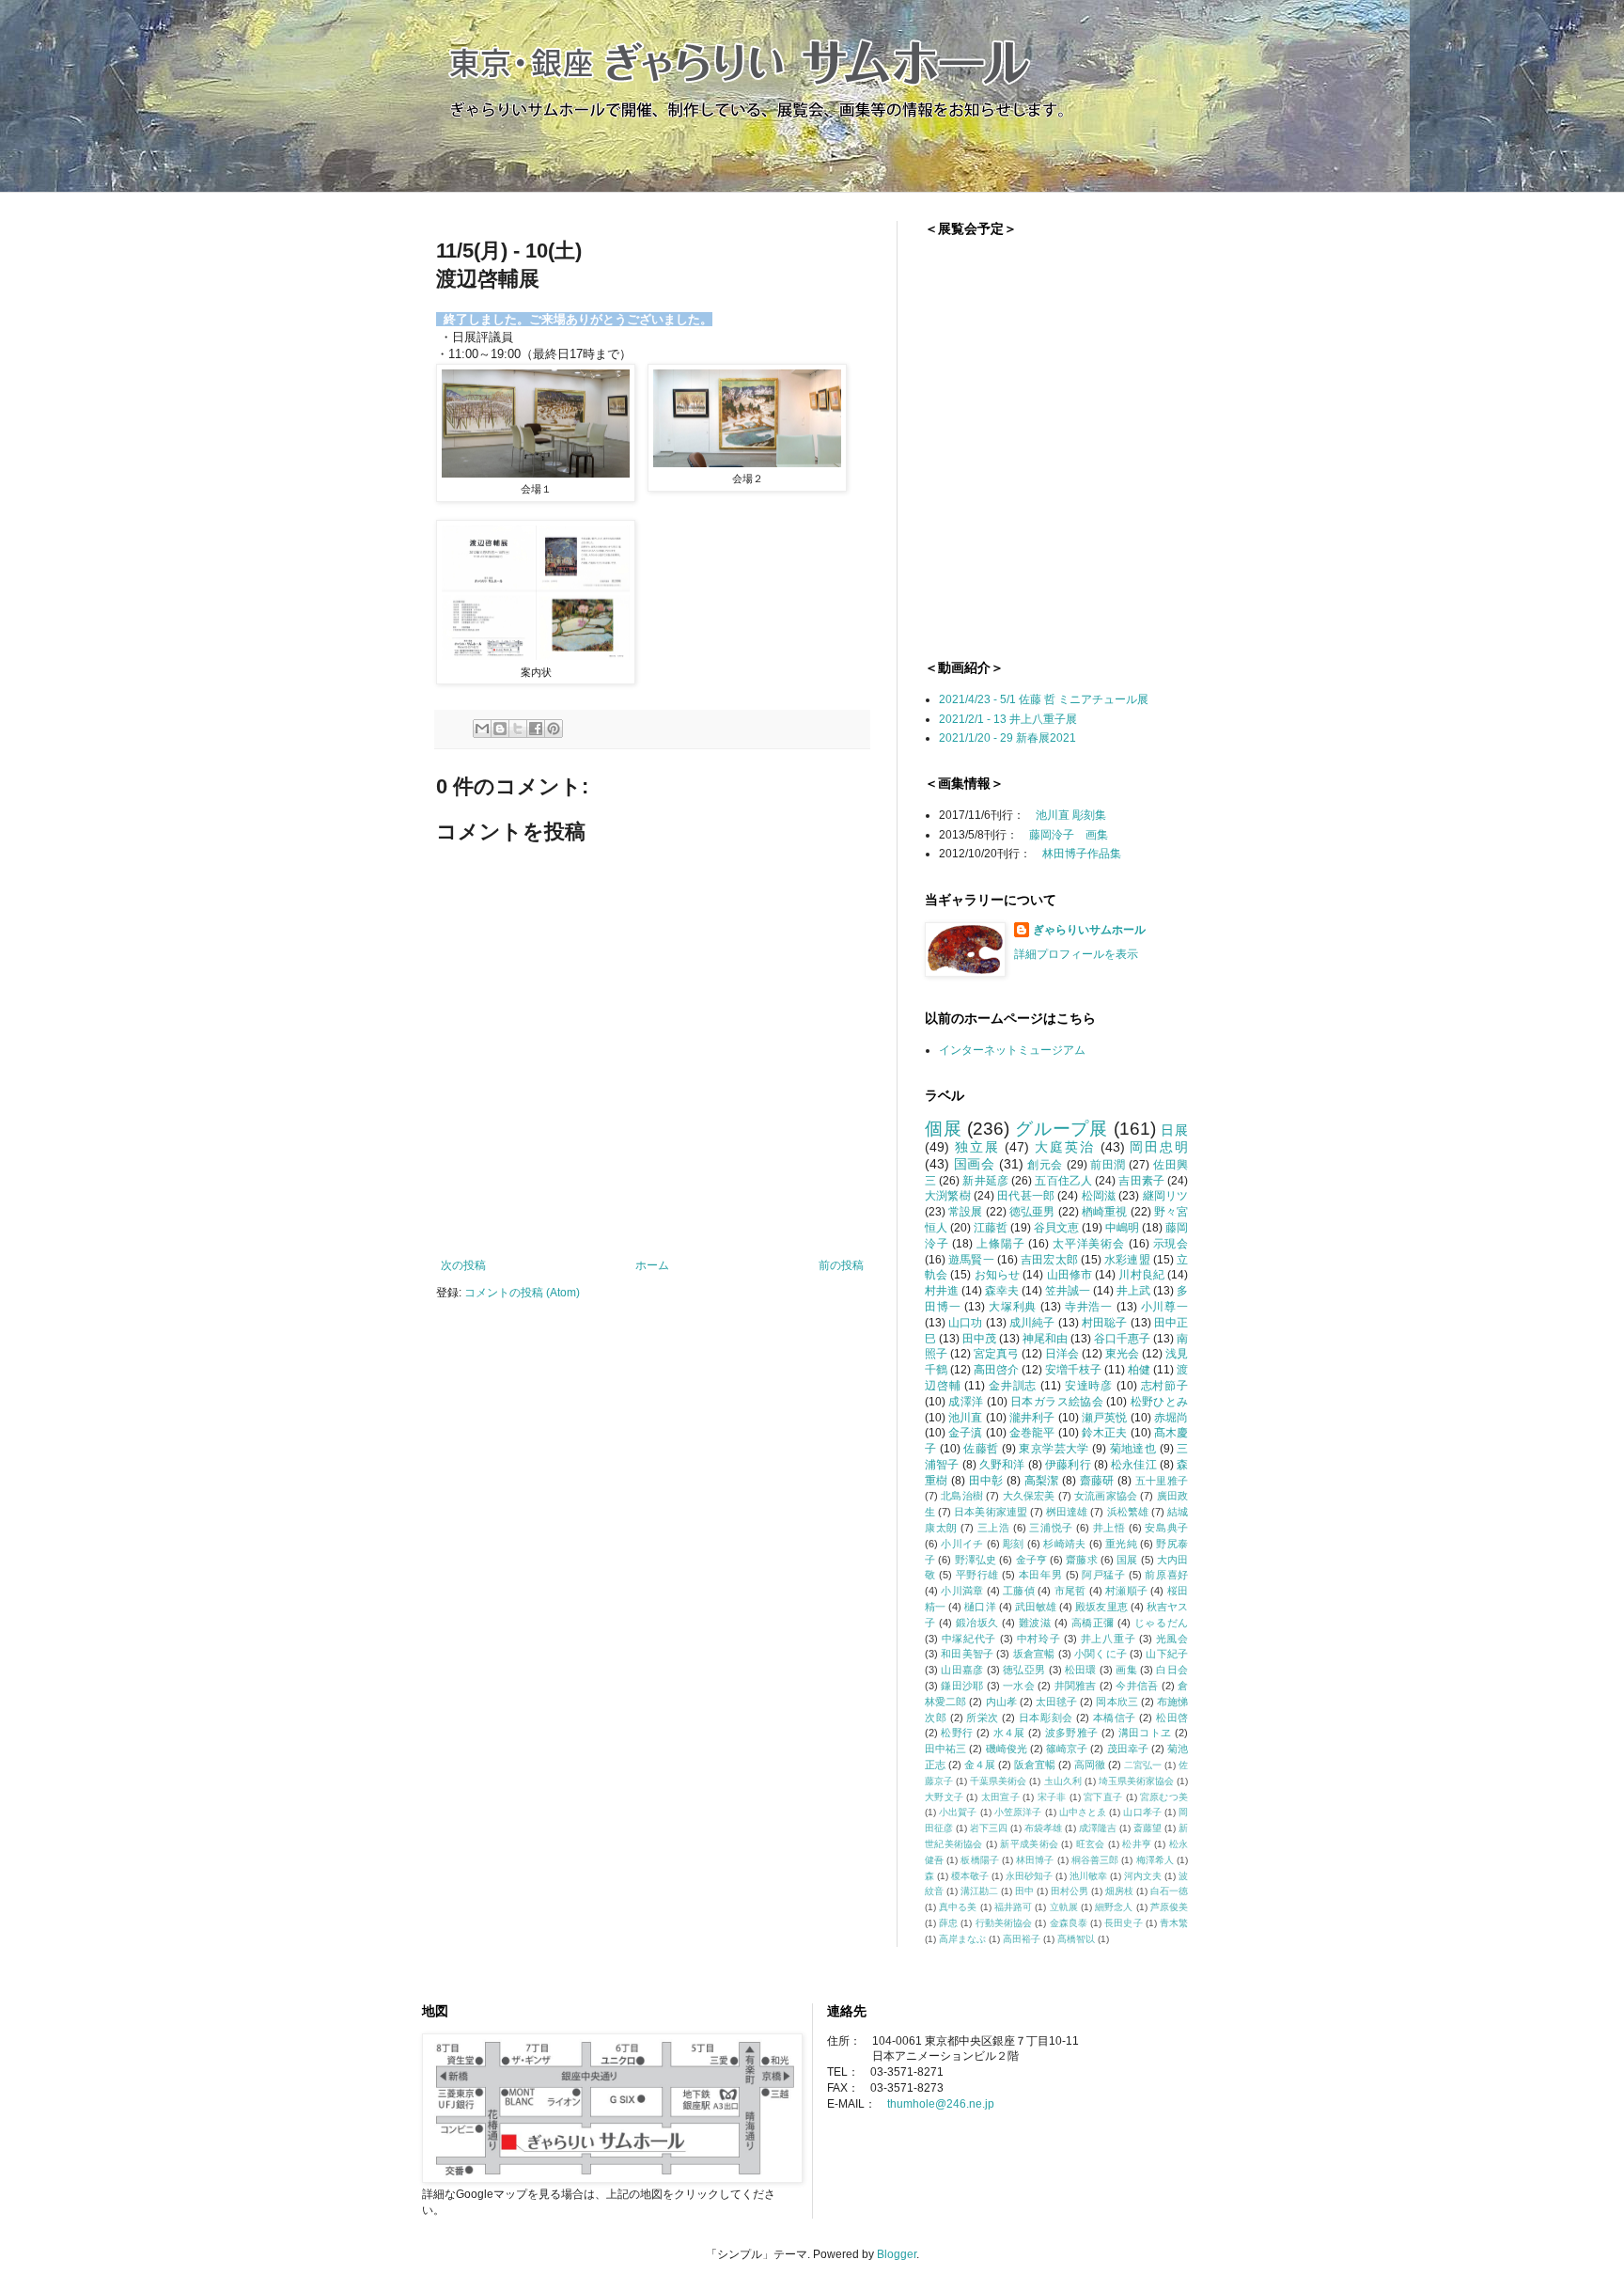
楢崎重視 (1105, 1212)
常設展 (965, 1212)
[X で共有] (518, 729)
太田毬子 (1056, 1702)
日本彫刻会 (1046, 1718)
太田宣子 (1000, 1797)
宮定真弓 (996, 1354)
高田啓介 (996, 1370)
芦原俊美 (1169, 1907)
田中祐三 (945, 1749)
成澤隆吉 (1098, 1828)
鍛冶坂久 (977, 1623)
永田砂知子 (1029, 1876)
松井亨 (1137, 1844)
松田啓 (1172, 1718)
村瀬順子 (1126, 1591)
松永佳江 (1134, 1465)
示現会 (1171, 1244)
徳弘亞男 (1024, 1670)
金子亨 (1031, 1560)
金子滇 (965, 1433)
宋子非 (1052, 1797)
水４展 (1009, 1733)
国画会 (975, 1164)
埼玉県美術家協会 (1136, 1781)
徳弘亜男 (1032, 1212)
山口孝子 (1142, 1812)
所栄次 (983, 1718)
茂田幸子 (1128, 1749)
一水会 (1019, 1686)
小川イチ (962, 1544)
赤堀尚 (1171, 1418)
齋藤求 (1081, 1560)
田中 (1024, 1891)
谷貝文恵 (1056, 1228)
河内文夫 (1143, 1876)
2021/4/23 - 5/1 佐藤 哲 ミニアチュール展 (1044, 699)
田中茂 (979, 1339)
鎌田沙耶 (962, 1686)
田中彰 (986, 1481)
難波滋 (1035, 1623)
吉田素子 (1141, 1181)
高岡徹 (1090, 1765)
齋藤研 (1097, 1481)
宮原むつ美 (1164, 1797)
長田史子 (1123, 1923)
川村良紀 (1141, 1275)
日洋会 (1062, 1354)
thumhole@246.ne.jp (941, 2104)
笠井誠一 (1068, 1291)
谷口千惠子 (1122, 1339)
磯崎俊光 (1007, 1749)
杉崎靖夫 (1064, 1544)
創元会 (1045, 1165)
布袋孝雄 (1043, 1828)
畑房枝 (1119, 1891)
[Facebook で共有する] (536, 729)
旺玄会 (1091, 1844)
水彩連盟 (1127, 1260)
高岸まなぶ (962, 1939)
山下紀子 (1167, 1654)
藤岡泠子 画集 (1069, 835)
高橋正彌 (1093, 1623)
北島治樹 (962, 1496)
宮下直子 (1103, 1797)
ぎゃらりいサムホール (1089, 930)
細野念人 (1114, 1907)
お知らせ (998, 1275)
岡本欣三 (1116, 1702)
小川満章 (962, 1591)
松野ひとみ (1159, 1402)
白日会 (1172, 1670)
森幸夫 (1002, 1291)
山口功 (965, 1323)
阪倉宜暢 (1035, 1765)
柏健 (1139, 1370)
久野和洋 (1002, 1465)
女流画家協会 (1106, 1496)
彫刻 (1014, 1544)
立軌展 (1064, 1907)
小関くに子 (1101, 1654)
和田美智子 (967, 1654)
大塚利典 (1013, 1307)
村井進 (942, 1291)
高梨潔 (1042, 1481)
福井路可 (1013, 1907)
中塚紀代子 (969, 1639)
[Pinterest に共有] (554, 729)
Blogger (897, 2254)
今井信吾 (1137, 1686)
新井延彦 (985, 1181)
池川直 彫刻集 (1071, 815)
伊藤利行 (1068, 1465)
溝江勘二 (979, 1891)
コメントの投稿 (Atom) (522, 1293)
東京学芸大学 (1054, 1449)
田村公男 (1070, 1891)
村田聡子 (1105, 1323)
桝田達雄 (1067, 1512)
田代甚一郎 (1026, 1196)
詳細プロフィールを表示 (1076, 954)
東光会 (1122, 1354)
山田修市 (1070, 1275)
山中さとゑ (1083, 1812)
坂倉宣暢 (1034, 1654)
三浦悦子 (1051, 1528)
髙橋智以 (1076, 1939)
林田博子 (1035, 1860)
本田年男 (1040, 1575)
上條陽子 (1000, 1244)
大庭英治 (1064, 1147)
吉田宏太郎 (1049, 1260)
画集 (1126, 1670)
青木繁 (1174, 1923)
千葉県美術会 (998, 1781)
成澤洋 (966, 1402)
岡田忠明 (1159, 1147)
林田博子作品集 (1082, 854)
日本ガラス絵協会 (1057, 1402)
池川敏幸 (1088, 1876)
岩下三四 (989, 1828)
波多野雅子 (1072, 1733)
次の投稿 (463, 1265)
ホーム (652, 1265)
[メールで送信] (482, 729)
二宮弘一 (1143, 1765)
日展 (1174, 1130)
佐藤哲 (981, 1449)
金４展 (980, 1765)
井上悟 (1109, 1528)
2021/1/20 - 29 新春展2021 (1007, 738)
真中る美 (958, 1907)
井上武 (1133, 1291)
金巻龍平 (1032, 1433)
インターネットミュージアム (1012, 1050)
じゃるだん (1161, 1623)
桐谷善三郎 (1095, 1860)
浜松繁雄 (1128, 1512)
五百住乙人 (1063, 1181)
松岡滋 (1099, 1196)
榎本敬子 (970, 1876)
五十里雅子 (1162, 1481)
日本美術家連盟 (991, 1512)
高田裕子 (1022, 1939)
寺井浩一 (1089, 1307)
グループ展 (1062, 1129)
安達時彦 (1089, 1386)
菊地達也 (1133, 1449)
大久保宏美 (1029, 1496)
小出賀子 (958, 1812)
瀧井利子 (1032, 1418)
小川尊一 (1164, 1307)
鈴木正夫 (1105, 1433)
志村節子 (1164, 1386)
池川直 (965, 1418)
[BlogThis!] (500, 729)
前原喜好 (1166, 1575)
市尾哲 (1070, 1591)
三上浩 (994, 1528)
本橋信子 (1115, 1718)
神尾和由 (1045, 1339)
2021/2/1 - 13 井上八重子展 (1008, 719)
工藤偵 (1019, 1591)
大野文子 (944, 1797)
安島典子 (1166, 1528)
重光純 (1121, 1544)
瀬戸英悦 (1105, 1418)
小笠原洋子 (1018, 1812)
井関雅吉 (1076, 1686)
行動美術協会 (1004, 1923)
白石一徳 (1169, 1891)
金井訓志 (1013, 1386)
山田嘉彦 (962, 1670)
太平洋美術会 (1089, 1244)
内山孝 (1001, 1702)
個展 (944, 1129)
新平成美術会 (1029, 1844)
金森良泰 (1069, 1923)
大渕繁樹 (948, 1196)
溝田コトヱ (1145, 1733)
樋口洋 (980, 1607)
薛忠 (948, 1923)
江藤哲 (991, 1228)
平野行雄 (977, 1575)
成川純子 (1032, 1323)
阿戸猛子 (1103, 1575)
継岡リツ (1166, 1196)
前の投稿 (841, 1265)
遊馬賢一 (971, 1260)
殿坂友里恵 (1101, 1607)
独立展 (977, 1147)
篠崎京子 (1067, 1749)
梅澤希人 (1155, 1860)
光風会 (1172, 1639)
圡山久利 (1063, 1781)
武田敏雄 (1036, 1607)
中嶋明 (1122, 1228)
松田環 (1081, 1670)
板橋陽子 (979, 1860)
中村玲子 (1039, 1639)
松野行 (957, 1733)
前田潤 (1108, 1165)
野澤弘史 (976, 1560)
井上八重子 (1108, 1639)
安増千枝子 (1073, 1370)
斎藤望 (1148, 1828)
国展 (1127, 1560)
